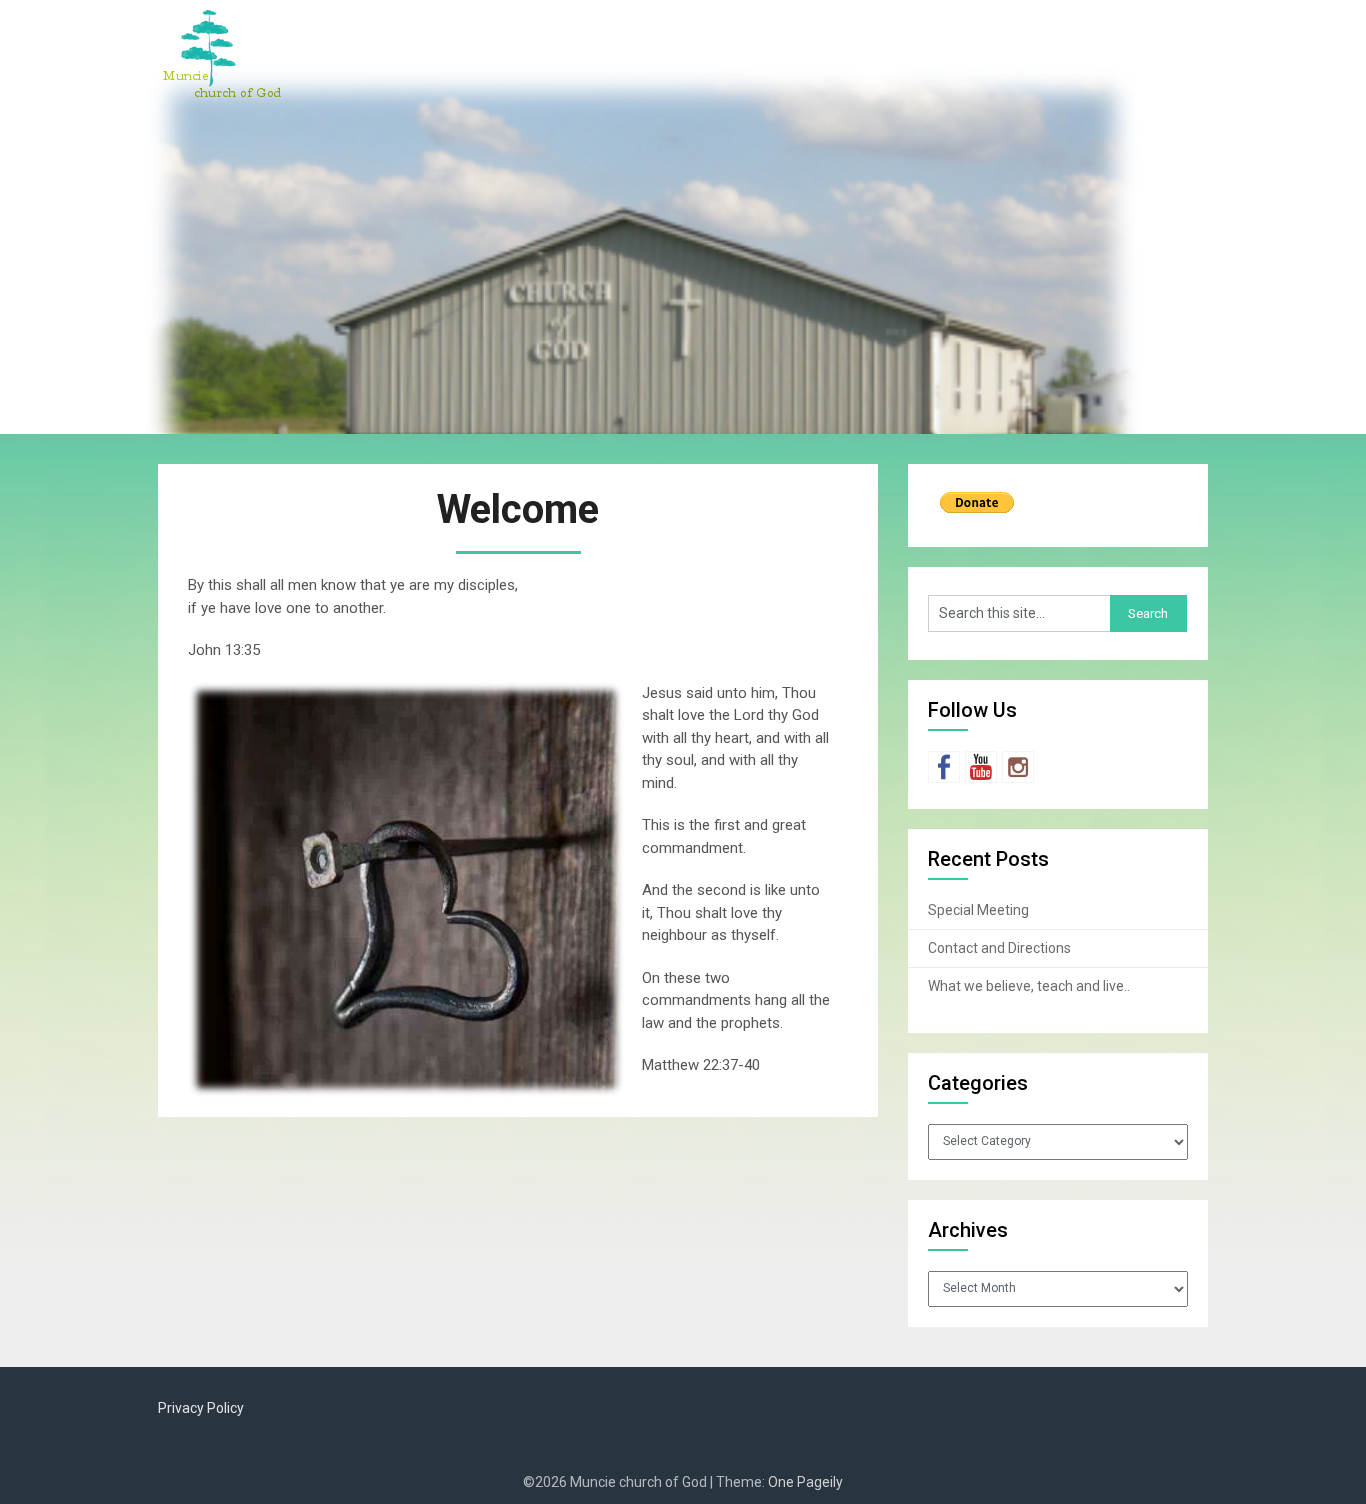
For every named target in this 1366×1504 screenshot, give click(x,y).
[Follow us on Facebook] (944, 767)
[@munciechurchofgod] (1018, 767)
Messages (1022, 32)
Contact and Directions (999, 948)
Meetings (920, 32)
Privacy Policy (201, 1408)
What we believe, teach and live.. (1029, 986)
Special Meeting (978, 910)
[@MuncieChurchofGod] (981, 767)
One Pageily (805, 1482)
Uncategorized (1141, 32)
